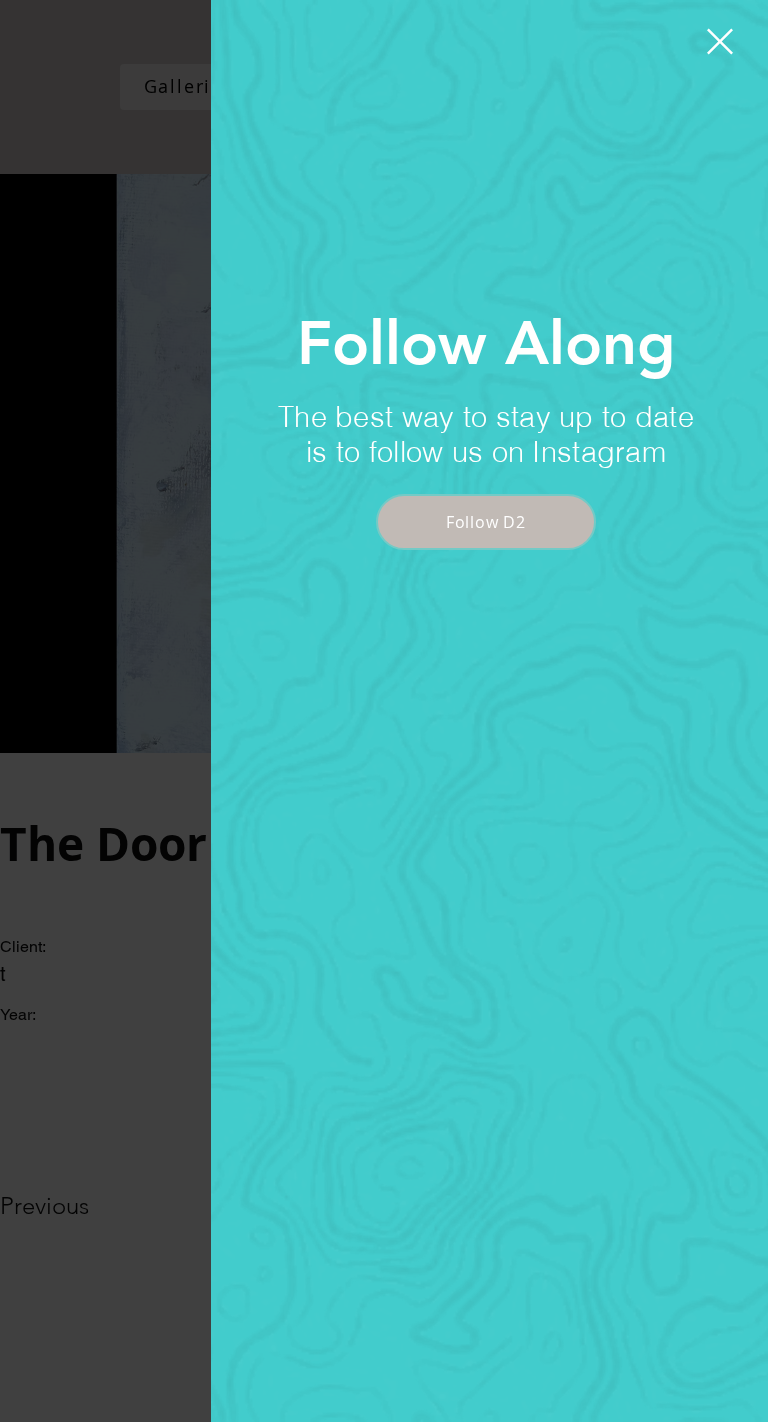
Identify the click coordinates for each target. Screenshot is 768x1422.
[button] (720, 41)
